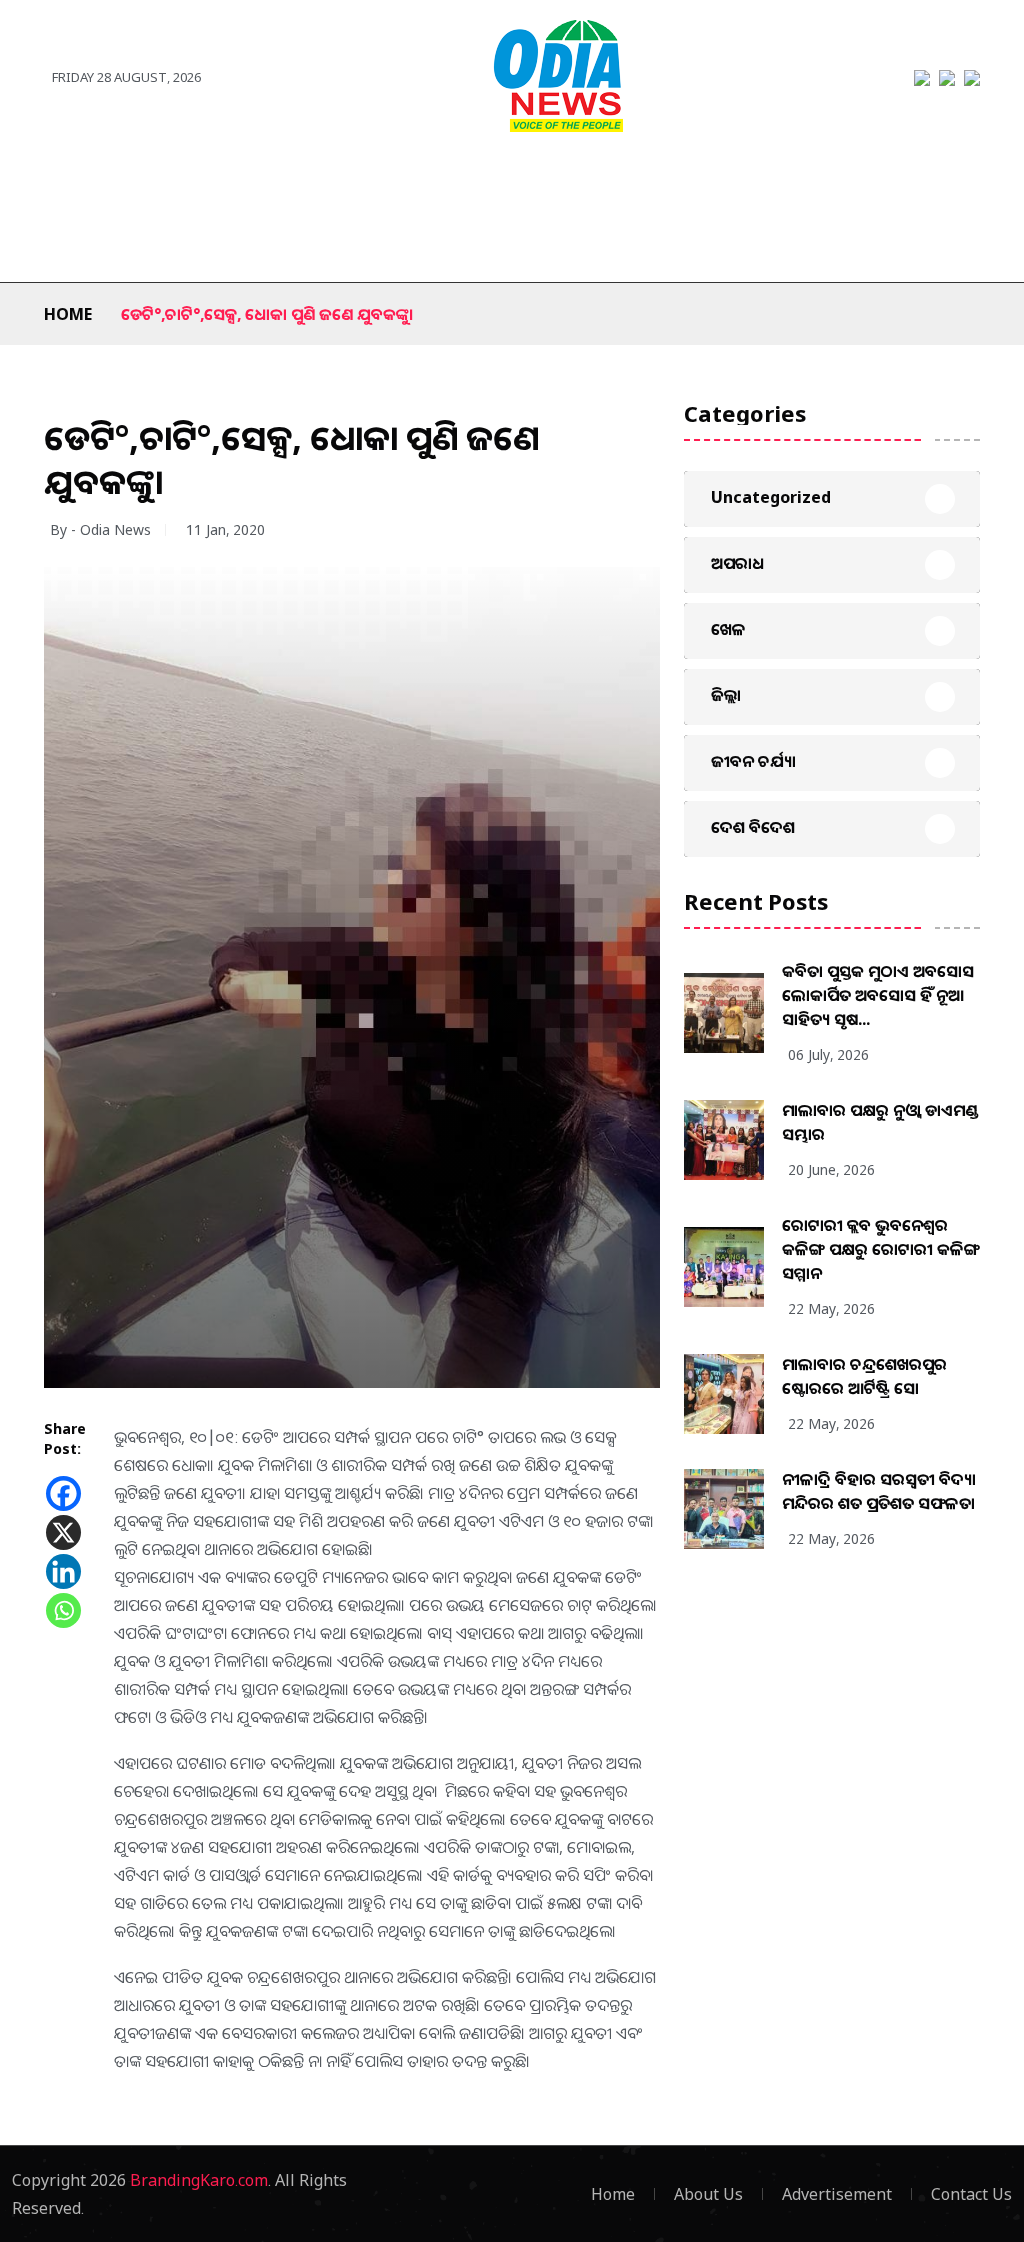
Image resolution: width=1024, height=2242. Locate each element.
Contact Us (971, 2194)
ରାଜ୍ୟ (61, 182)
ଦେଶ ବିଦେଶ (213, 182)
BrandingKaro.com (199, 2180)
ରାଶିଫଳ (85, 242)
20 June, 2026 (831, 1169)
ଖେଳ (393, 182)
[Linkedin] (63, 1571)
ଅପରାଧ (789, 182)
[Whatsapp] (63, 1610)
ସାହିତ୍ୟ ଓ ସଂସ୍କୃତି (679, 182)
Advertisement (837, 2194)
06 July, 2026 (828, 1054)
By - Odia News (100, 529)
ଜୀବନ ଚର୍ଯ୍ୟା (886, 182)
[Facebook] (63, 1493)
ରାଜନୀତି (315, 182)
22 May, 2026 (831, 1308)
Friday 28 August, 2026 (126, 77)
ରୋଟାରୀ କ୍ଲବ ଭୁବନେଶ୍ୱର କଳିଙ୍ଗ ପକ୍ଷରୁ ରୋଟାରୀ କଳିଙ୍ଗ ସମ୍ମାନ (881, 1249)
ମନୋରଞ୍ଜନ (479, 182)
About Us (708, 2194)
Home (68, 314)
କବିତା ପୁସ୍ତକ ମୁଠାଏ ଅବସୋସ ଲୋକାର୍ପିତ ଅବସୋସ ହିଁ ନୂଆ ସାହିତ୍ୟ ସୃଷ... (878, 995)
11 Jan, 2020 (225, 529)
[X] (63, 1532)
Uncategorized (771, 497)
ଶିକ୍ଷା (160, 242)
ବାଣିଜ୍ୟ (571, 182)
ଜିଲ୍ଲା (125, 182)
